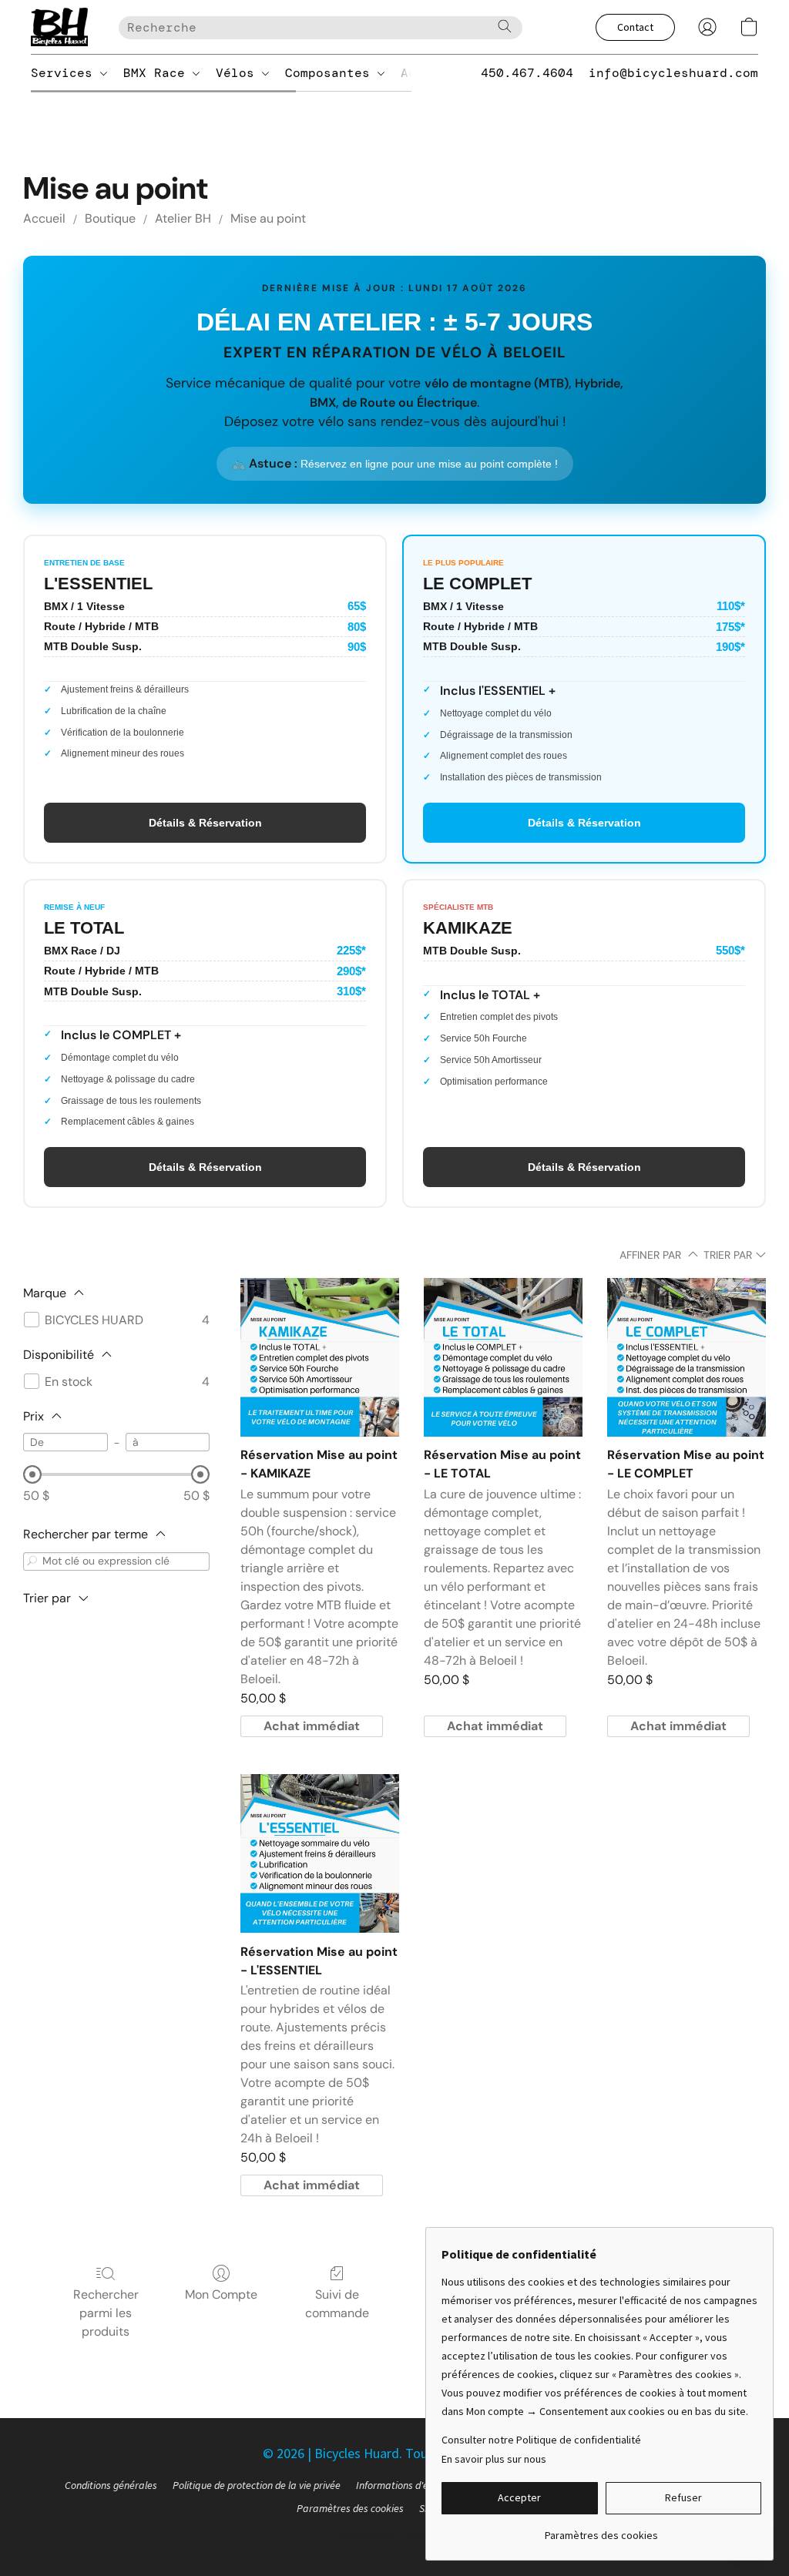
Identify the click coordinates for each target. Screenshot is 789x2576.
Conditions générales (111, 2485)
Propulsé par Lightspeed (394, 2535)
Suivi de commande (337, 2304)
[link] (601, 2529)
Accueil (44, 218)
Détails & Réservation (205, 823)
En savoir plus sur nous (494, 2459)
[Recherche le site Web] (505, 26)
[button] (59, 27)
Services (65, 73)
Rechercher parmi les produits (106, 2313)
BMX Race (158, 73)
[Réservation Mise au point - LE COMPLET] (687, 1357)
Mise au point (268, 218)
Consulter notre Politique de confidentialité (541, 2440)
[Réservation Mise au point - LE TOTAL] (503, 1357)
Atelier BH (183, 218)
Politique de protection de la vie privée (257, 2485)
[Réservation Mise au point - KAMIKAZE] (320, 1357)
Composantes (331, 73)
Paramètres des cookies (350, 2508)
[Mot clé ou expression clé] (32, 1561)
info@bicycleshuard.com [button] (673, 73)
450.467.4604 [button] (527, 73)
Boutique (110, 218)
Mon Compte (221, 2294)
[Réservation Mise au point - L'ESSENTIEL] (320, 1853)
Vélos (239, 73)
